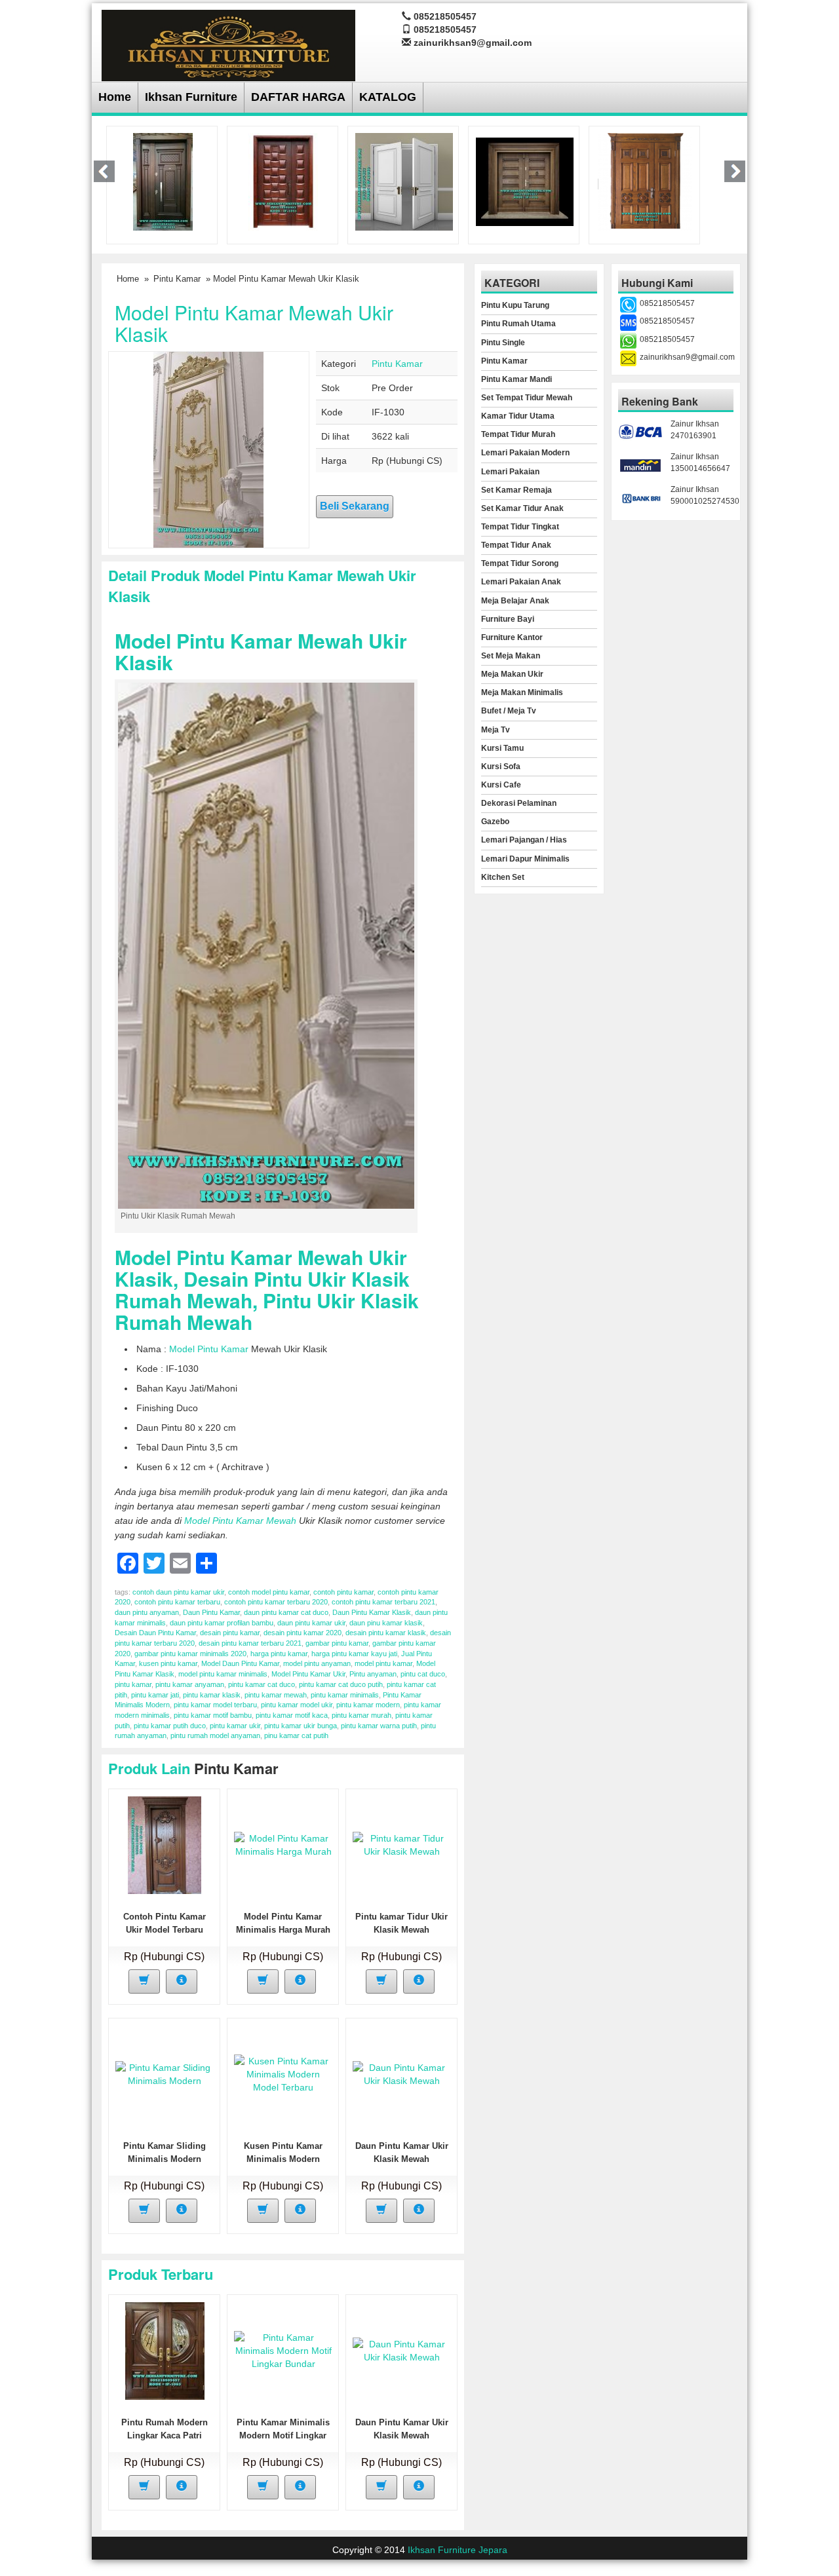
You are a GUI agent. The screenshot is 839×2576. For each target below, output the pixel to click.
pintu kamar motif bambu (213, 1715)
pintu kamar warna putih (379, 1726)
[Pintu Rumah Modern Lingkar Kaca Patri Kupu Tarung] (165, 2350)
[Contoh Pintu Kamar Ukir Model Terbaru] (165, 1844)
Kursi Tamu (502, 748)
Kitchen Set (503, 877)
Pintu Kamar (177, 279)
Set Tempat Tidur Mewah (527, 398)
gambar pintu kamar (337, 1643)
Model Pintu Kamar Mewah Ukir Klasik (254, 323)
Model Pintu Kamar (209, 1349)
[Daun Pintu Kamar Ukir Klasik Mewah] (402, 2074)
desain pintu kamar (230, 1633)
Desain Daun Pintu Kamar (155, 1633)
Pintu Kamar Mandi (517, 379)
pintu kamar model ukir (297, 1705)
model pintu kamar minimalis (223, 1674)
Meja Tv (496, 730)
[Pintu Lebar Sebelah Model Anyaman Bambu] (283, 181)
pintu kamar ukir (235, 1726)
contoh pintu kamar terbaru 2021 (383, 1602)
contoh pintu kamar (343, 1592)
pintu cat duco (423, 1674)
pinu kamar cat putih (296, 1735)
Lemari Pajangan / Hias (524, 840)
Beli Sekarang (355, 506)
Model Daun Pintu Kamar (240, 1663)
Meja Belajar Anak (515, 601)
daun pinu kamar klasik (386, 1623)
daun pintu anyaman (147, 1612)
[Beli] (144, 1981)
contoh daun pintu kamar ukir (178, 1592)
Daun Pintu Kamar (211, 1612)
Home (115, 97)
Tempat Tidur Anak (516, 545)
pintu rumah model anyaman (215, 1735)
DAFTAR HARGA (298, 97)
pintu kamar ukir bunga (301, 1726)
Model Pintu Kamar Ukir (308, 1674)
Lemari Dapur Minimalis (525, 859)
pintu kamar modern (368, 1705)
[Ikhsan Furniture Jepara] (228, 44)
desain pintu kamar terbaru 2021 (250, 1643)
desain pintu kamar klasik (386, 1633)
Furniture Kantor (512, 637)
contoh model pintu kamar (269, 1592)
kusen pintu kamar (168, 1663)
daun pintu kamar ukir (311, 1623)
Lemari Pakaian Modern (525, 453)
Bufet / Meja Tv (509, 711)
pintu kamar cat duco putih (341, 1684)
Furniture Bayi (508, 619)
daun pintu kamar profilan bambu (222, 1623)
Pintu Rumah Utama (518, 324)
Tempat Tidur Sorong (520, 563)
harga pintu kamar (279, 1654)
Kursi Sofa (501, 767)
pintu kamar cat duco (262, 1684)
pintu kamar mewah (276, 1695)
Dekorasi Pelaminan (519, 803)
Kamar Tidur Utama (518, 416)
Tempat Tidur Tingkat (520, 527)
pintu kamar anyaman (190, 1684)
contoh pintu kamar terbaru (177, 1602)
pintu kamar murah (361, 1715)
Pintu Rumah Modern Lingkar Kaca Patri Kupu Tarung (165, 2435)
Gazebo (495, 822)
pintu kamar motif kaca (292, 1715)
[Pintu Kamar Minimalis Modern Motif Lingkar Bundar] (283, 2350)
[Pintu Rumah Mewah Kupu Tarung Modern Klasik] (525, 181)
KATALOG (388, 97)
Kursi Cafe (501, 785)
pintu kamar (133, 1684)
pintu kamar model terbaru (215, 1705)
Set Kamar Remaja (517, 490)
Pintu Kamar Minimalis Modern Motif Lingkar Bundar (283, 2435)
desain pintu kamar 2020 (302, 1633)
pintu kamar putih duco (170, 1726)
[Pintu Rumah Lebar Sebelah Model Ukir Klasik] (645, 181)
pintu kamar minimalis (345, 1695)
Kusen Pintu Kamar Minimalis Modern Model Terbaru (283, 2159)
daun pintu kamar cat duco (286, 1612)
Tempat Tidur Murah (518, 434)
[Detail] (182, 1981)
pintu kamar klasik (212, 1695)
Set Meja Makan (511, 656)
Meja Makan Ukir (512, 674)
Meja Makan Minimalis (522, 692)
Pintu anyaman (373, 1674)
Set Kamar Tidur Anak (522, 508)
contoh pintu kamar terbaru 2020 (276, 1602)
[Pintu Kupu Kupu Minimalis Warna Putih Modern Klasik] (404, 181)
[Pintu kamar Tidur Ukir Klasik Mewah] (402, 1844)
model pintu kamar (383, 1663)
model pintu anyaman (317, 1663)
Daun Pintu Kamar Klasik (372, 1612)
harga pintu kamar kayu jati (354, 1654)
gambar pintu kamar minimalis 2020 (190, 1654)
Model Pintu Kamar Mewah (240, 1521)
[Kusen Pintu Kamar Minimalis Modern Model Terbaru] (283, 2074)
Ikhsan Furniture (191, 97)
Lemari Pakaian (510, 472)
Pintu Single (503, 343)
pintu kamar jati (155, 1695)
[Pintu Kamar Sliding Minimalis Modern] (165, 2074)
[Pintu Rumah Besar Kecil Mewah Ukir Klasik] (163, 181)
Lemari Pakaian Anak (521, 582)
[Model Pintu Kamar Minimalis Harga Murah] (283, 1844)
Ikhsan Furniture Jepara (458, 2550)
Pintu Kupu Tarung (515, 305)
